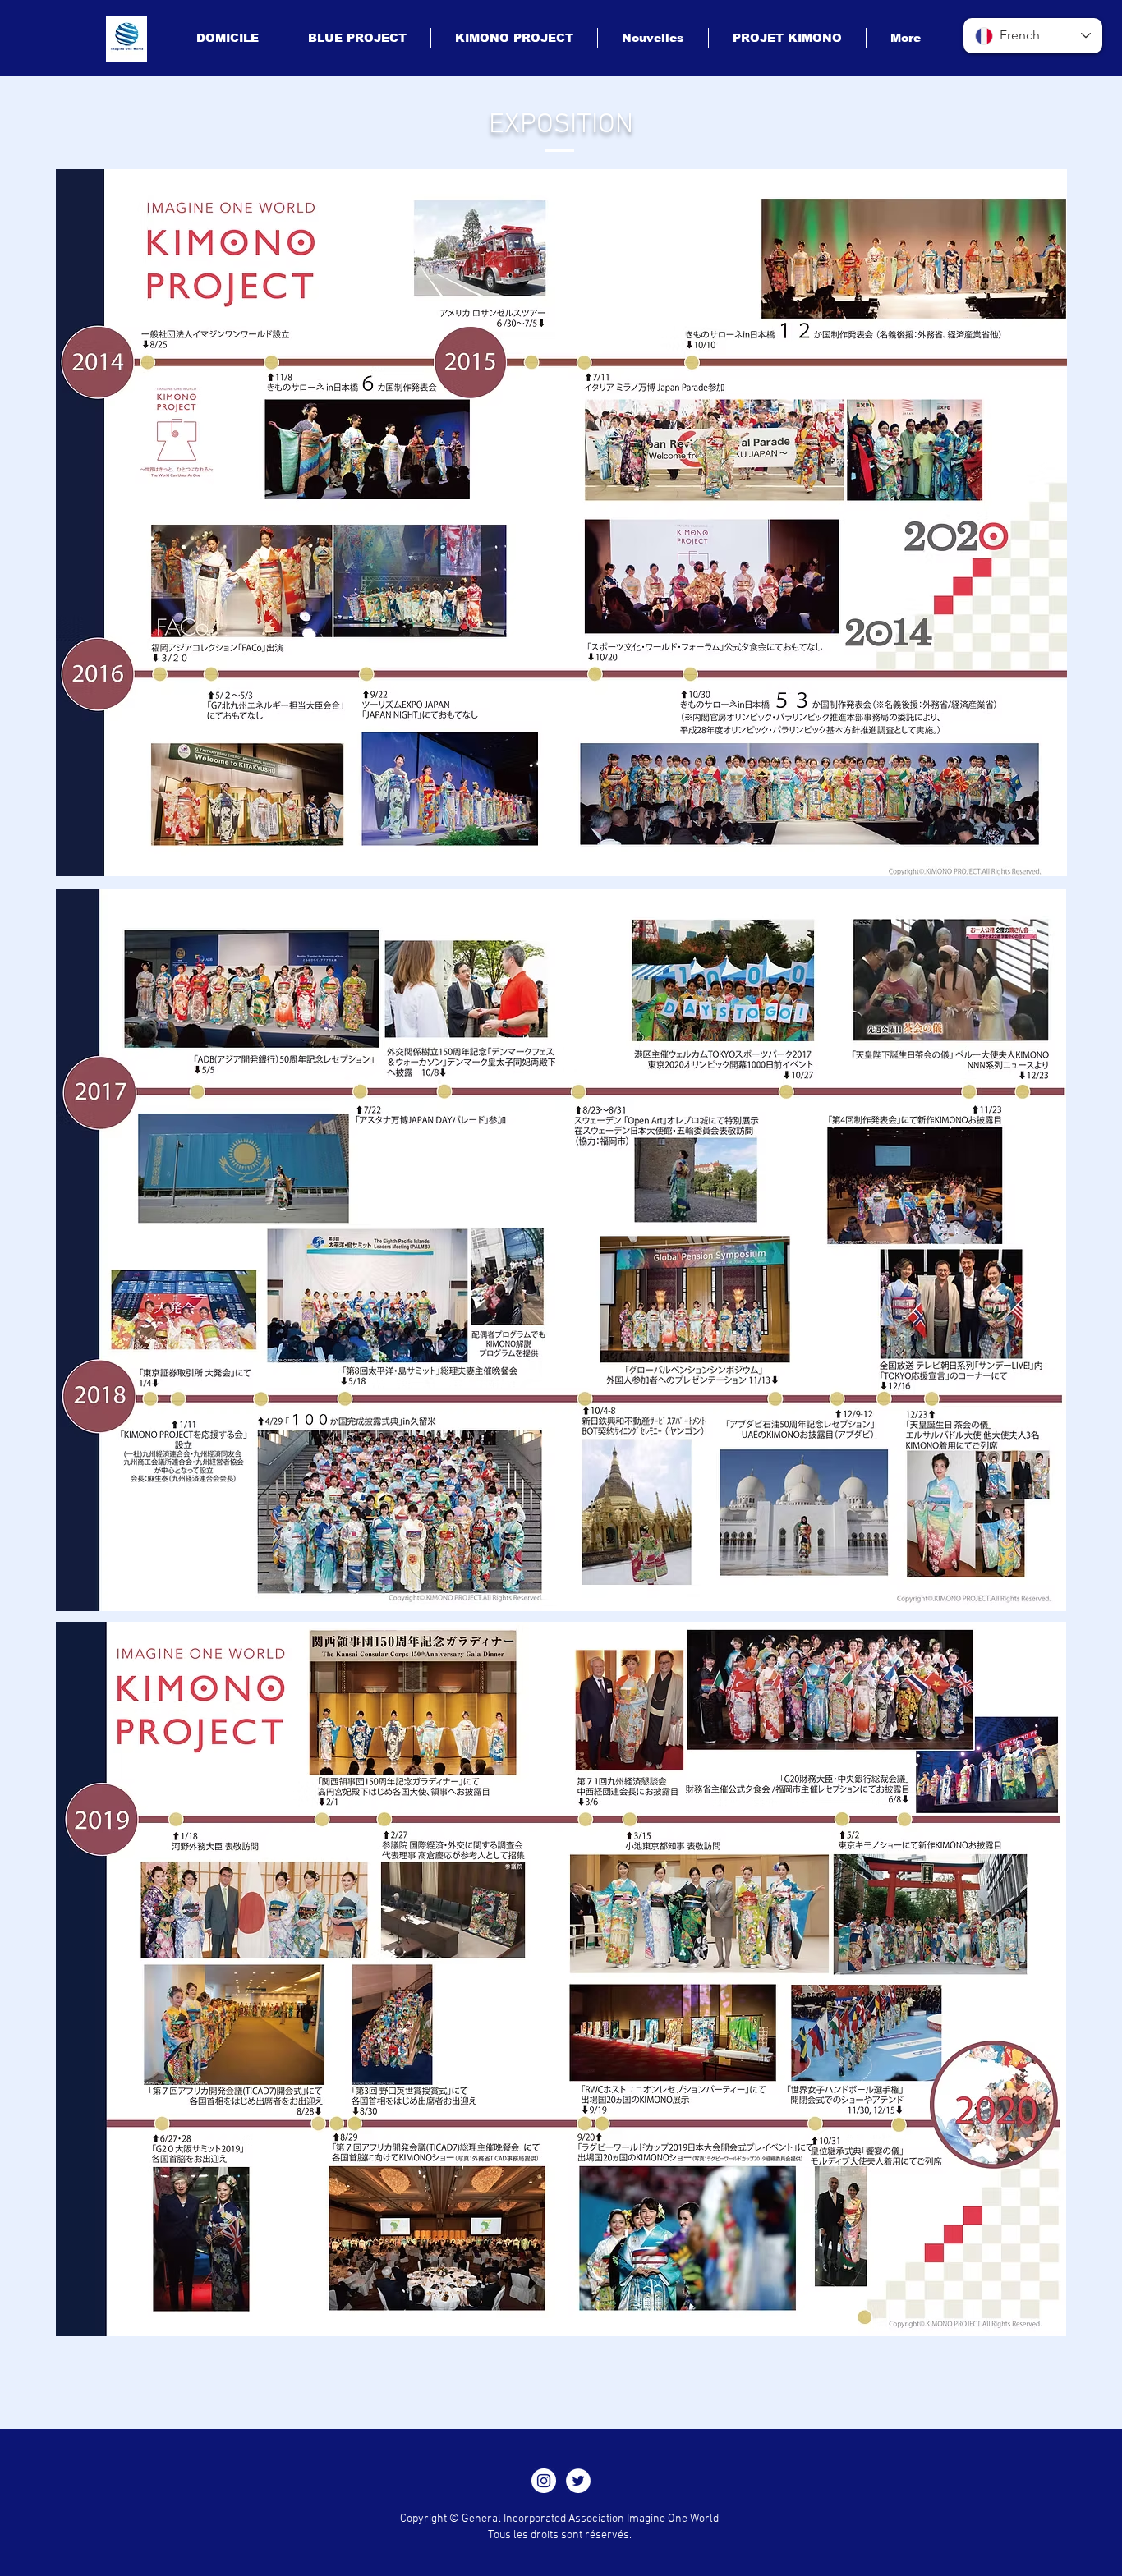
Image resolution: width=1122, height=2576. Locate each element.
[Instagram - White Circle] (544, 2481)
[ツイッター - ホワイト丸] (578, 2481)
